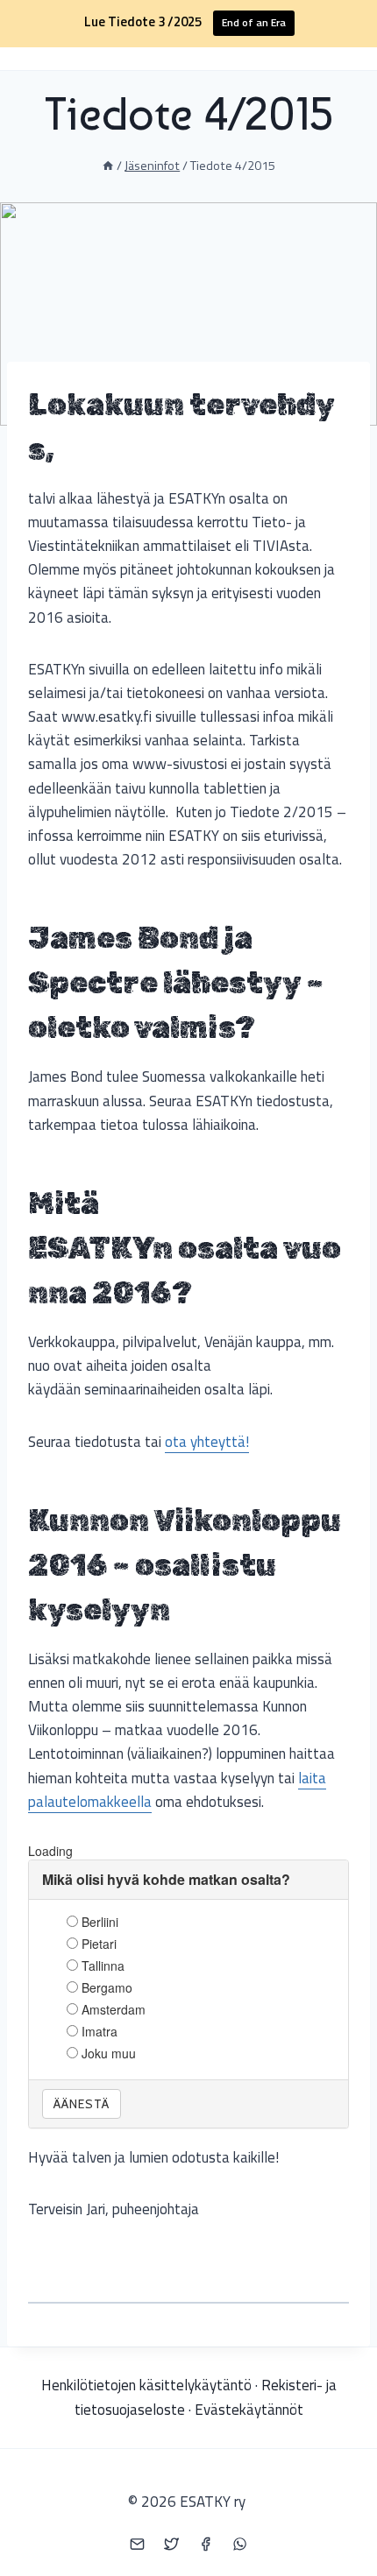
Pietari (99, 1944)
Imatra (100, 2031)
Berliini (100, 1922)
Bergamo (107, 1987)
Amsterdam (114, 2009)
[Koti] (108, 166)
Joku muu (109, 2053)
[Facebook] (206, 2544)
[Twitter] (171, 2544)
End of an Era (254, 22)
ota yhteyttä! (207, 1442)
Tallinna (103, 1966)
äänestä (82, 2104)
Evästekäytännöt (249, 2410)
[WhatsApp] (240, 2544)
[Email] (137, 2544)
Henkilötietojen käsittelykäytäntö (146, 2385)
